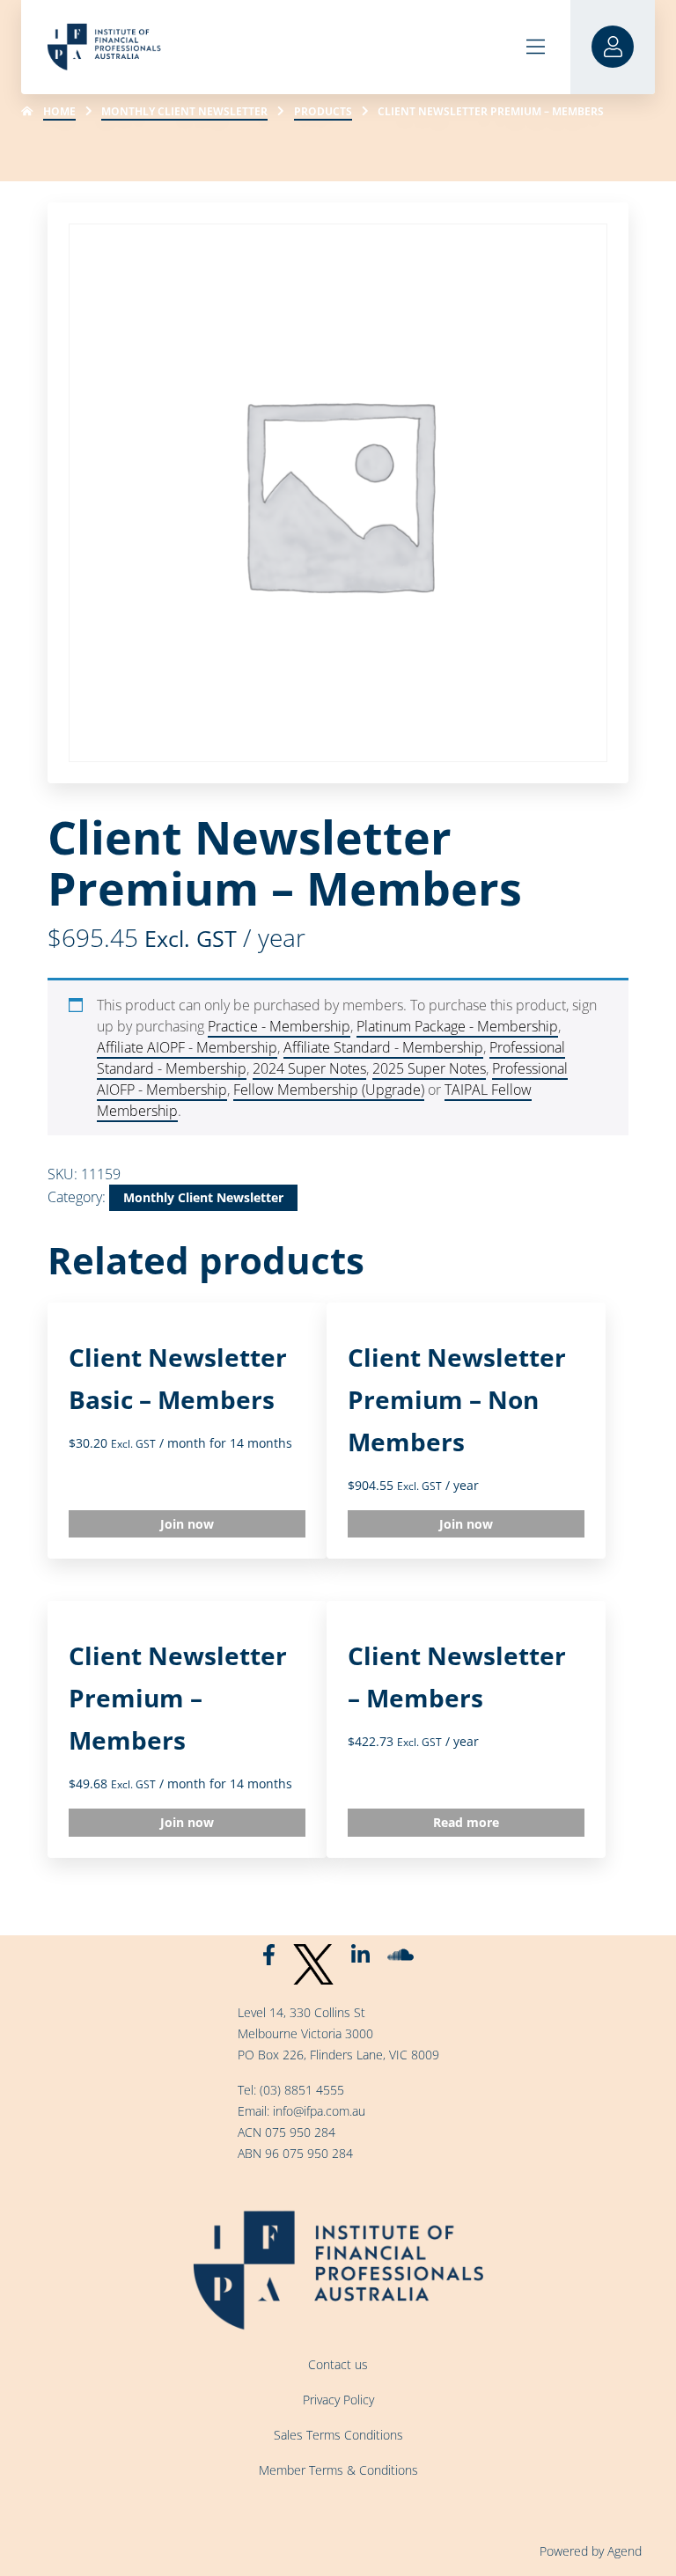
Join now (187, 1524)
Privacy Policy (338, 2400)
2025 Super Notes (429, 1068)
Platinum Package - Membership (457, 1026)
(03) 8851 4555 (302, 2090)
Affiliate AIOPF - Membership (187, 1047)
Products (323, 111)
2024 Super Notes (309, 1068)
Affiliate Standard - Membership (383, 1047)
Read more (466, 1822)
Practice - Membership (279, 1026)
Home (59, 111)
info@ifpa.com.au (319, 2111)
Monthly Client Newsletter (184, 111)
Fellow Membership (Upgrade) (329, 1090)
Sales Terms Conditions (338, 2435)
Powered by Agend (591, 2551)
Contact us (338, 2364)
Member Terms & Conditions (338, 2470)
